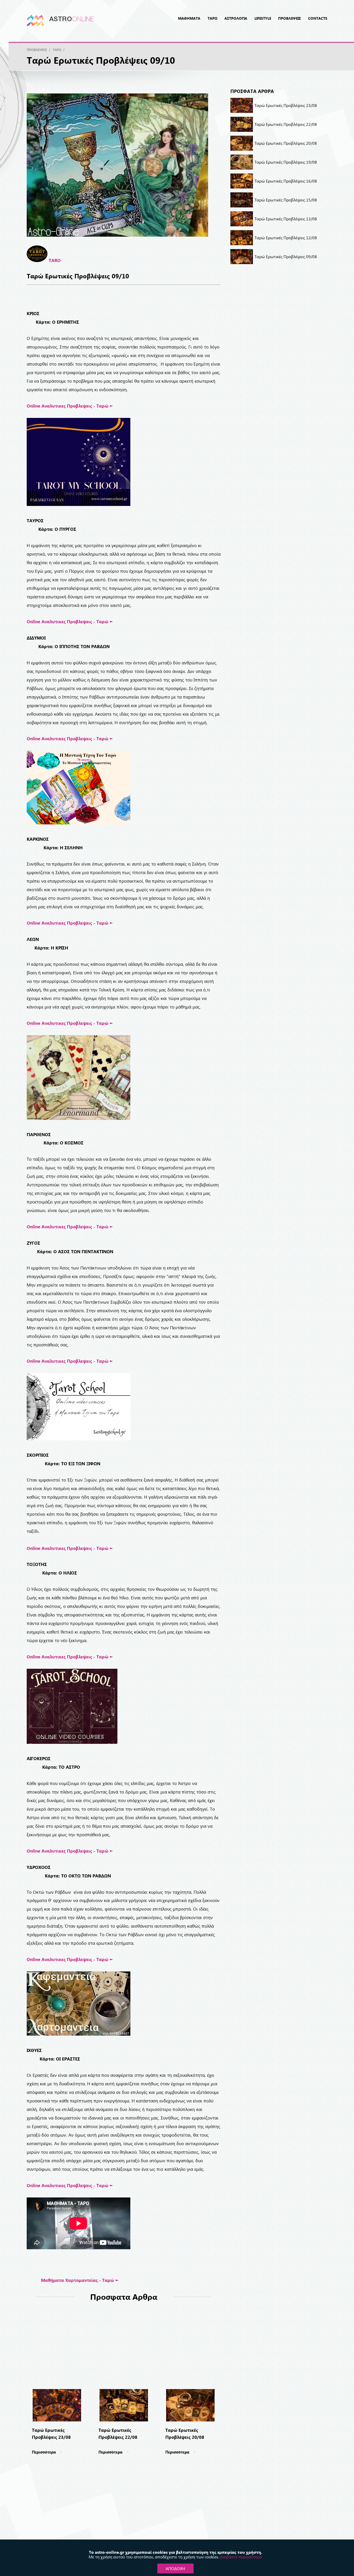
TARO (55, 260)
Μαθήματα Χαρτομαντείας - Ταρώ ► (79, 2280)
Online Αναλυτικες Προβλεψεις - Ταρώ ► (70, 621)
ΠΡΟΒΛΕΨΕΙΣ (289, 18)
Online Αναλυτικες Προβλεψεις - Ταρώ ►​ (70, 1227)
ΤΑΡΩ (213, 18)
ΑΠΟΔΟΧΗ (175, 2568)
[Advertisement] (124, 2353)
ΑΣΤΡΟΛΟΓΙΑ (236, 18)
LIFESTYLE (263, 18)
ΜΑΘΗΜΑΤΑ (189, 18)
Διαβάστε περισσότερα (241, 2557)
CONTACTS (318, 18)
